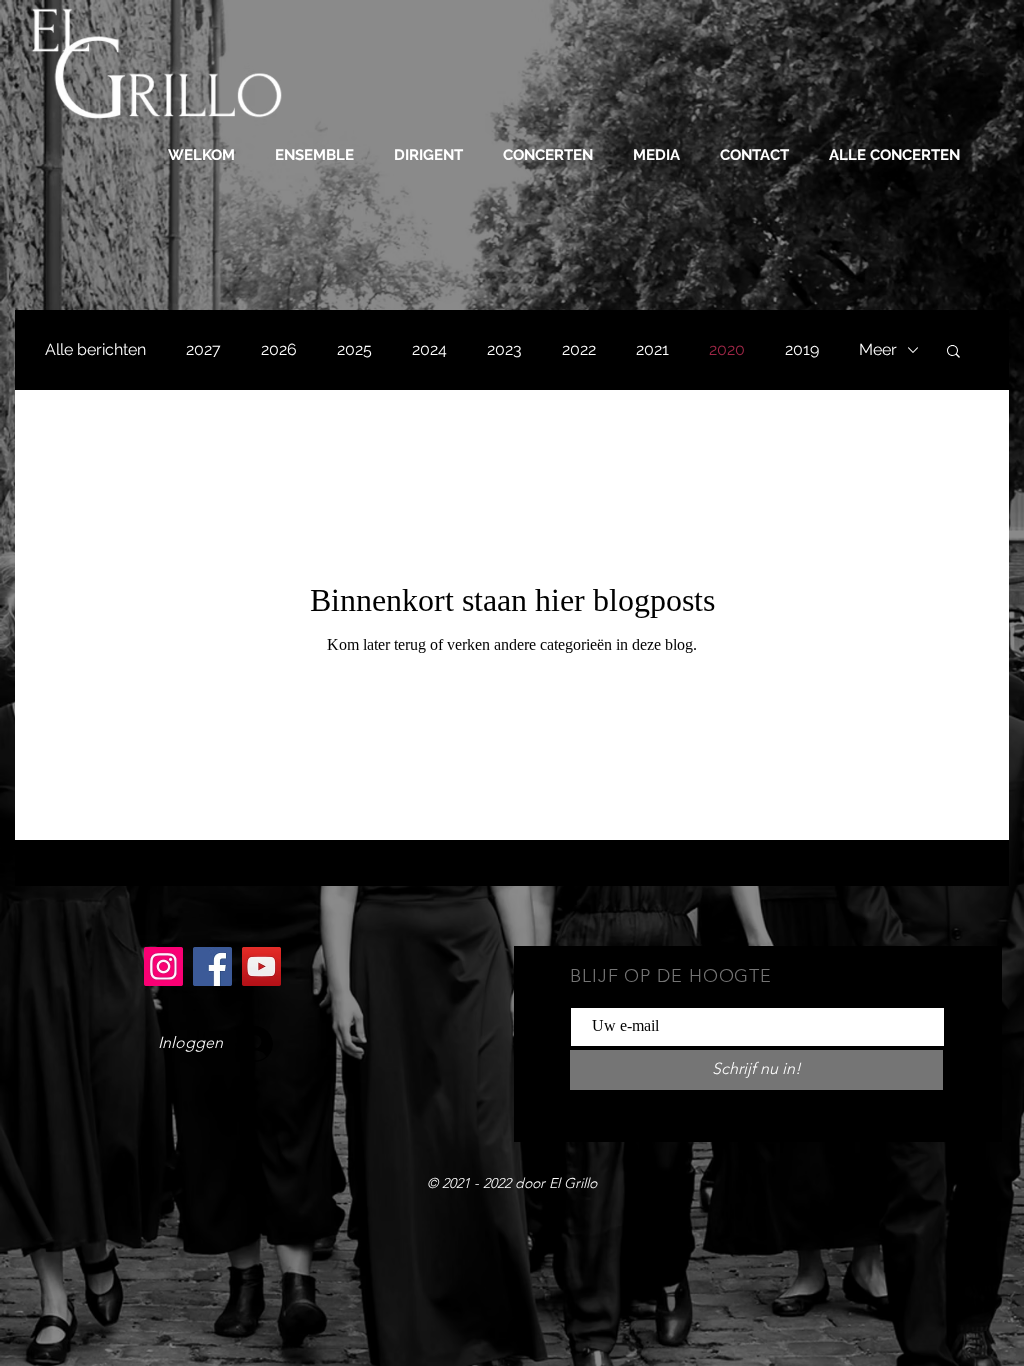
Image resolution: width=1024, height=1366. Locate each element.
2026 (279, 349)
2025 (354, 349)
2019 (802, 349)
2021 (652, 349)
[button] (314, 155)
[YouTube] (261, 966)
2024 (429, 349)
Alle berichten (95, 349)
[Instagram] (163, 966)
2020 (727, 349)
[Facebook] (212, 966)
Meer (878, 349)
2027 (203, 349)
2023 (504, 349)
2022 (579, 349)
